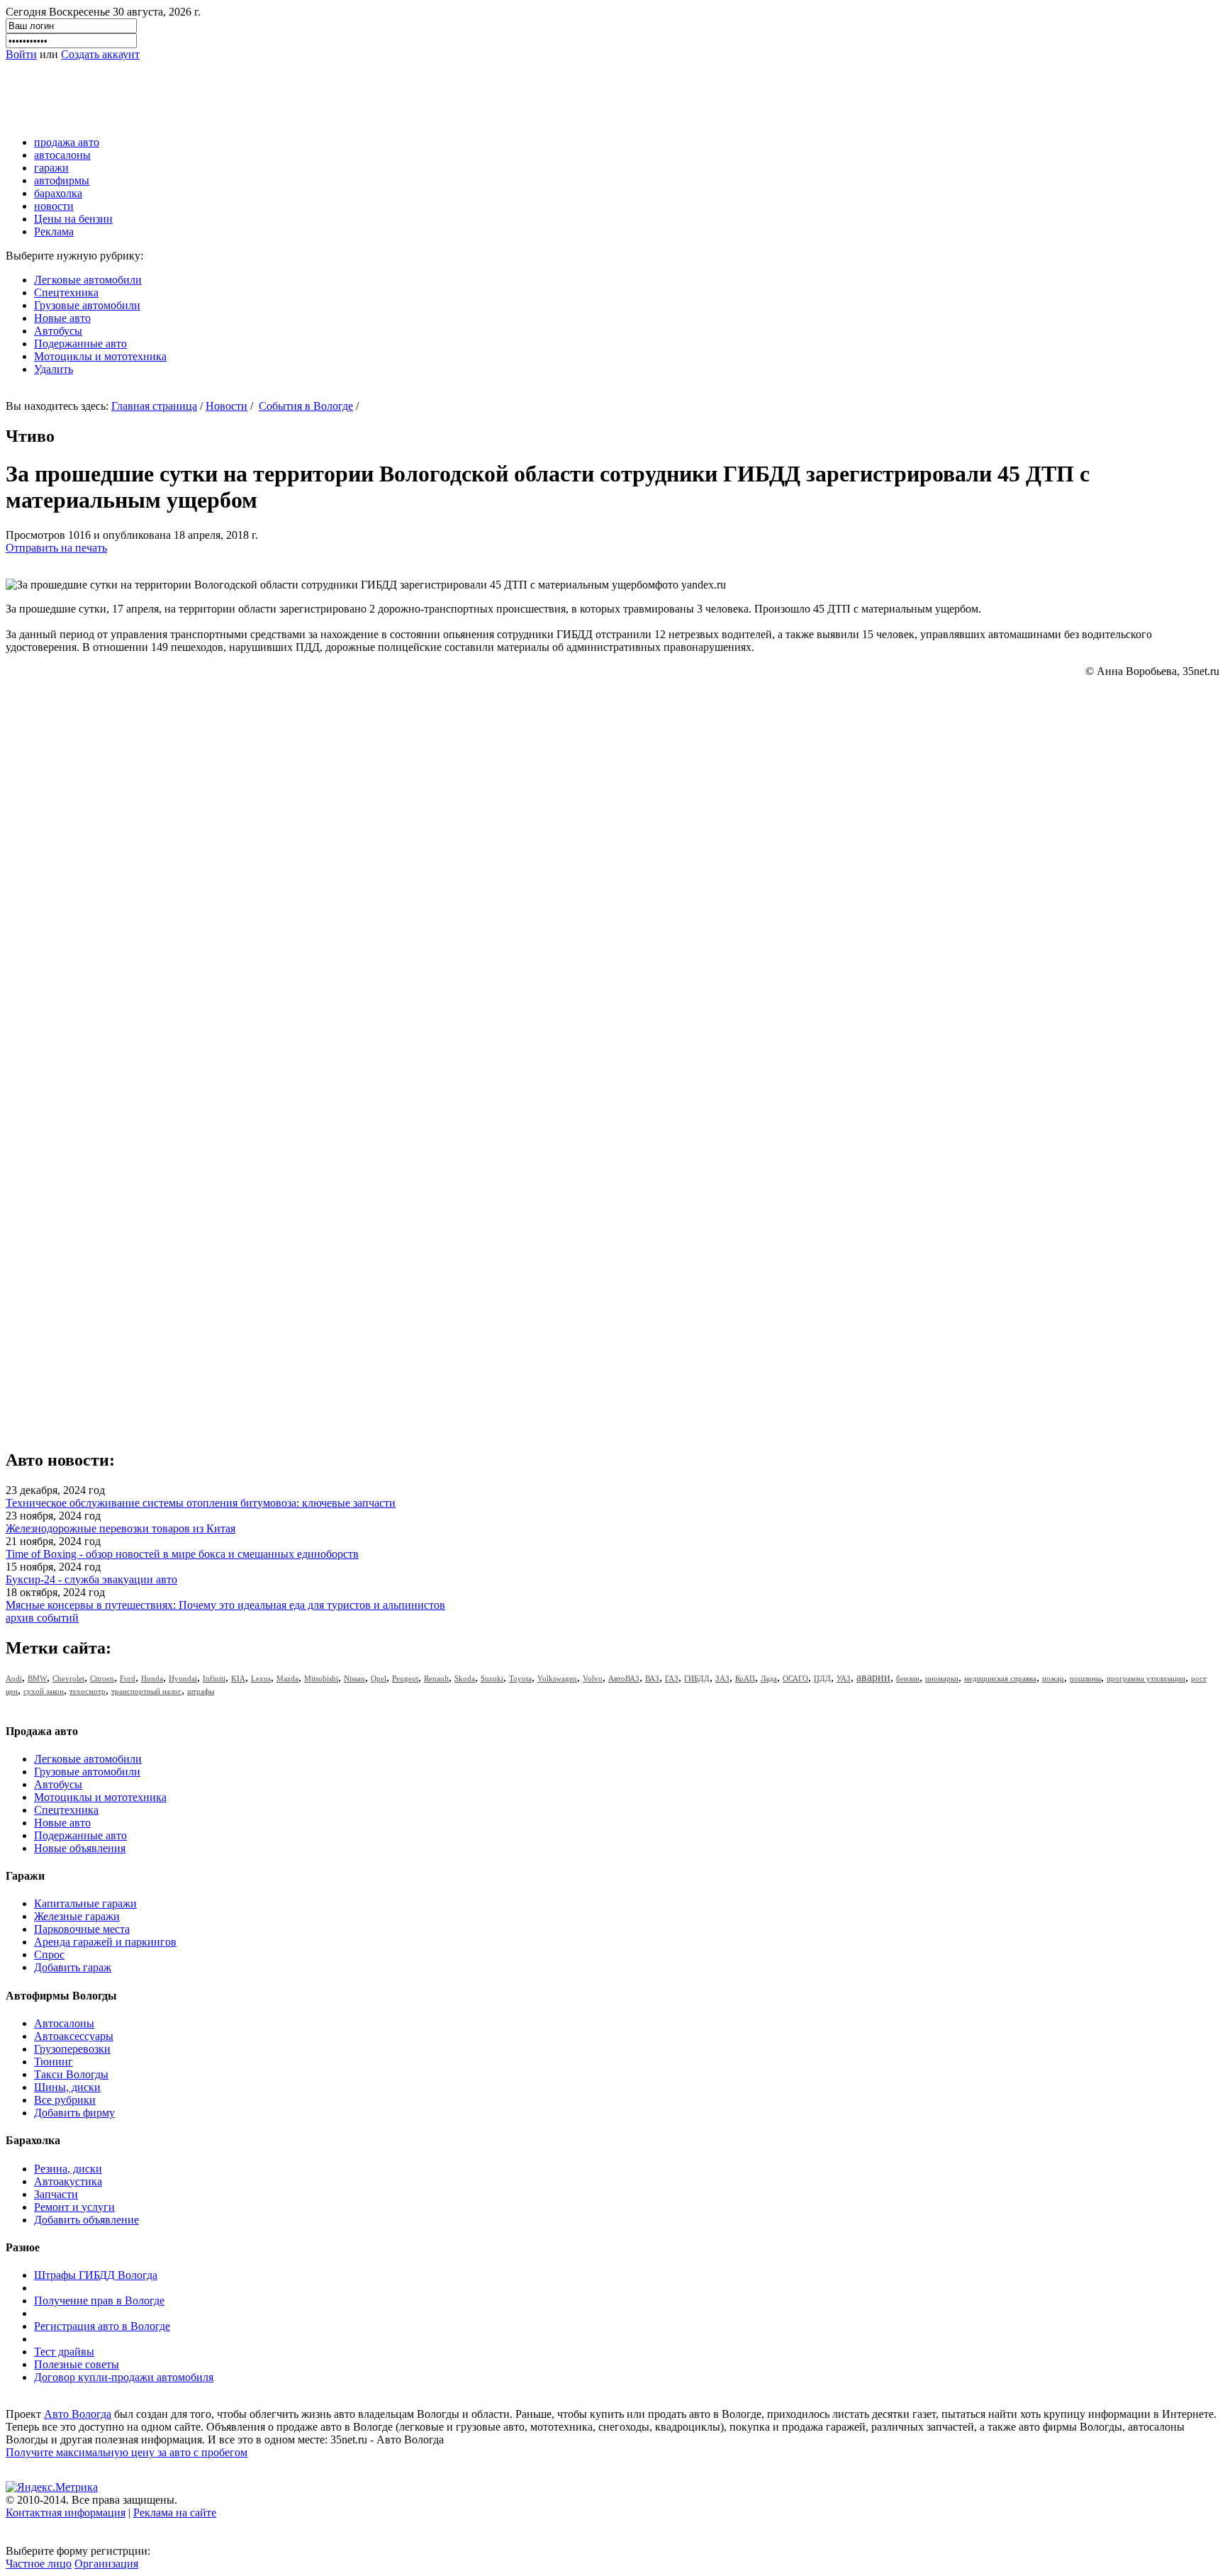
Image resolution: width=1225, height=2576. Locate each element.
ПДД (822, 1678)
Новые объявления (80, 1848)
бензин (908, 1678)
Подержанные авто (80, 344)
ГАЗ (672, 1678)
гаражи (51, 168)
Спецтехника (66, 292)
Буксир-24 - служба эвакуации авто (91, 1579)
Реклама (54, 232)
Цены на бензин (73, 219)
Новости (226, 406)
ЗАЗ (722, 1678)
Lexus (261, 1678)
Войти (21, 54)
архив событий (42, 1618)
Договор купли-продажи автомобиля (124, 2377)
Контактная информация (66, 2513)
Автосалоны (64, 2023)
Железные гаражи (77, 1916)
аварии (873, 1677)
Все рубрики (65, 2100)
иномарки (942, 1678)
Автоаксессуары (74, 2036)
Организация (106, 2564)
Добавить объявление (86, 2220)
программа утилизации (1146, 1678)
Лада (769, 1678)
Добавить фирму (74, 2113)
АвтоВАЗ (624, 1678)
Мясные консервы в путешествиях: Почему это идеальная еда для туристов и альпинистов (225, 1605)
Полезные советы (77, 2364)
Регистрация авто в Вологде (102, 2326)
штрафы (201, 1691)
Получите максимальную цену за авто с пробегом (127, 2452)
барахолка (58, 193)
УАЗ (844, 1678)
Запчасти (56, 2194)
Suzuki (492, 1678)
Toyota (520, 1678)
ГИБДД (697, 1678)
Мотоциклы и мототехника (100, 356)
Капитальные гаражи (85, 1903)
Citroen (102, 1678)
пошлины (1085, 1678)
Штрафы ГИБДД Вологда (96, 2275)
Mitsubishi (321, 1678)
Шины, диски (67, 2087)
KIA (238, 1678)
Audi (14, 1678)
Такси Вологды (71, 2074)
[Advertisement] (264, 93)
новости (54, 206)
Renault (436, 1678)
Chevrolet (68, 1678)
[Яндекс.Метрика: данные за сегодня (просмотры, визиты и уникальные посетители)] (52, 2487)
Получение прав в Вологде (99, 2301)
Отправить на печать (56, 548)
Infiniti (214, 1678)
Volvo (593, 1678)
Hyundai (183, 1678)
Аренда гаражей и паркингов (105, 1942)
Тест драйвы (64, 2352)
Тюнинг (54, 2062)
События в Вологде (306, 406)
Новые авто (62, 318)
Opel (379, 1678)
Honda (152, 1678)
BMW (37, 1678)
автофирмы (62, 180)
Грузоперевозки (72, 2049)
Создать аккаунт (100, 54)
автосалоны (62, 155)
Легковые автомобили (88, 280)
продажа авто (67, 142)
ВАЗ (652, 1678)
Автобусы (58, 331)
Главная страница (154, 406)
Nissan (354, 1678)
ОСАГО (795, 1678)
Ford (128, 1678)
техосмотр (88, 1691)
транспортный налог (146, 1691)
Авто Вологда (78, 2414)
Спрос (49, 1955)
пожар (1053, 1678)
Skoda (465, 1678)
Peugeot (405, 1678)
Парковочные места (82, 1929)
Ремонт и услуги (74, 2207)
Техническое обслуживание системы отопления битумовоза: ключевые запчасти (201, 1503)
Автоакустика (68, 2181)
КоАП (745, 1678)
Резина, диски (68, 2169)
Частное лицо (39, 2564)
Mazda (287, 1678)
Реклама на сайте (175, 2513)
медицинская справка (1000, 1678)
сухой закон (44, 1691)
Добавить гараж (73, 1967)
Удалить (54, 369)
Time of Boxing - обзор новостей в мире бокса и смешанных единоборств (182, 1554)
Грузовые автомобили (87, 305)
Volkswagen (557, 1678)
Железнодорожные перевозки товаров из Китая (121, 1528)
